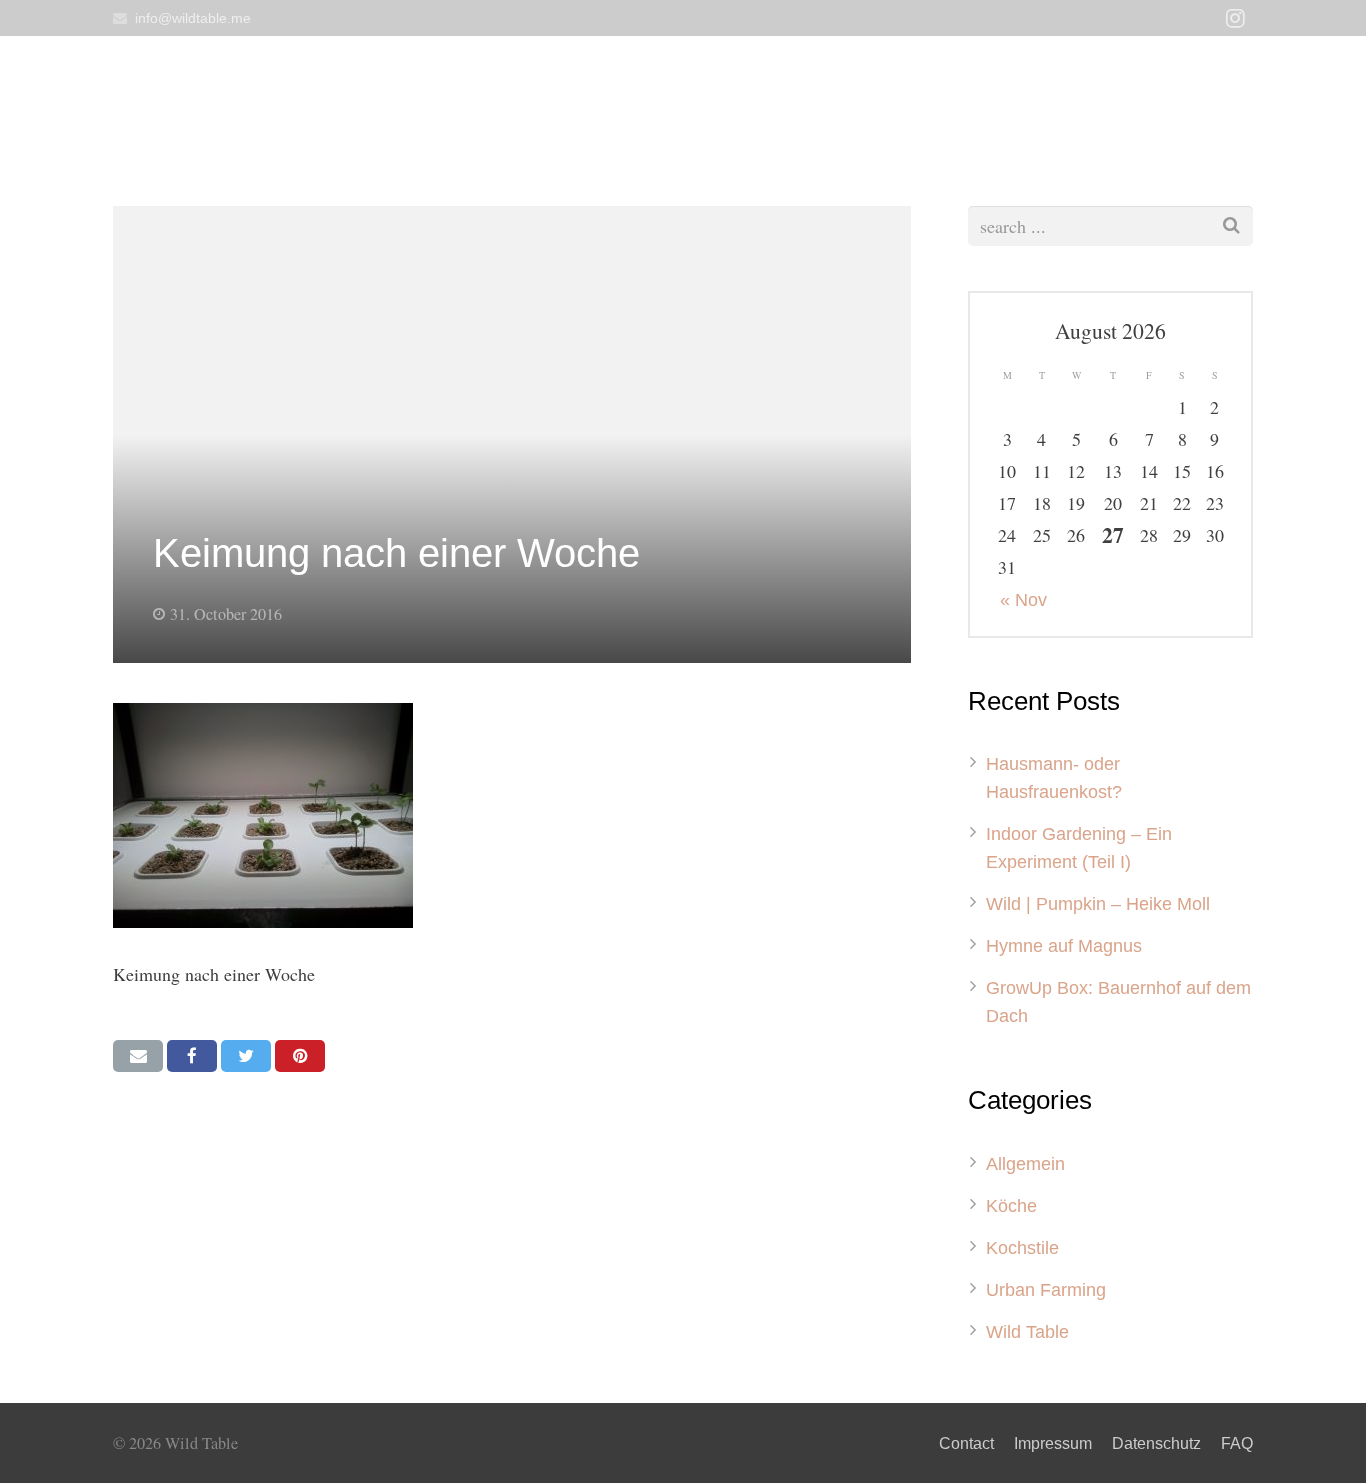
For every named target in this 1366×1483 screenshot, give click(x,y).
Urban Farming (1046, 1290)
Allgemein (1025, 1164)
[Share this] (192, 1056)
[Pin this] (300, 1056)
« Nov (1023, 600)
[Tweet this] (246, 1056)
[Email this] (138, 1056)
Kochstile (1022, 1248)
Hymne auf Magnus (1064, 946)
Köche (1011, 1206)
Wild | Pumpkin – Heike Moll (1098, 904)
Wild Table (1027, 1332)
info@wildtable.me (193, 18)
